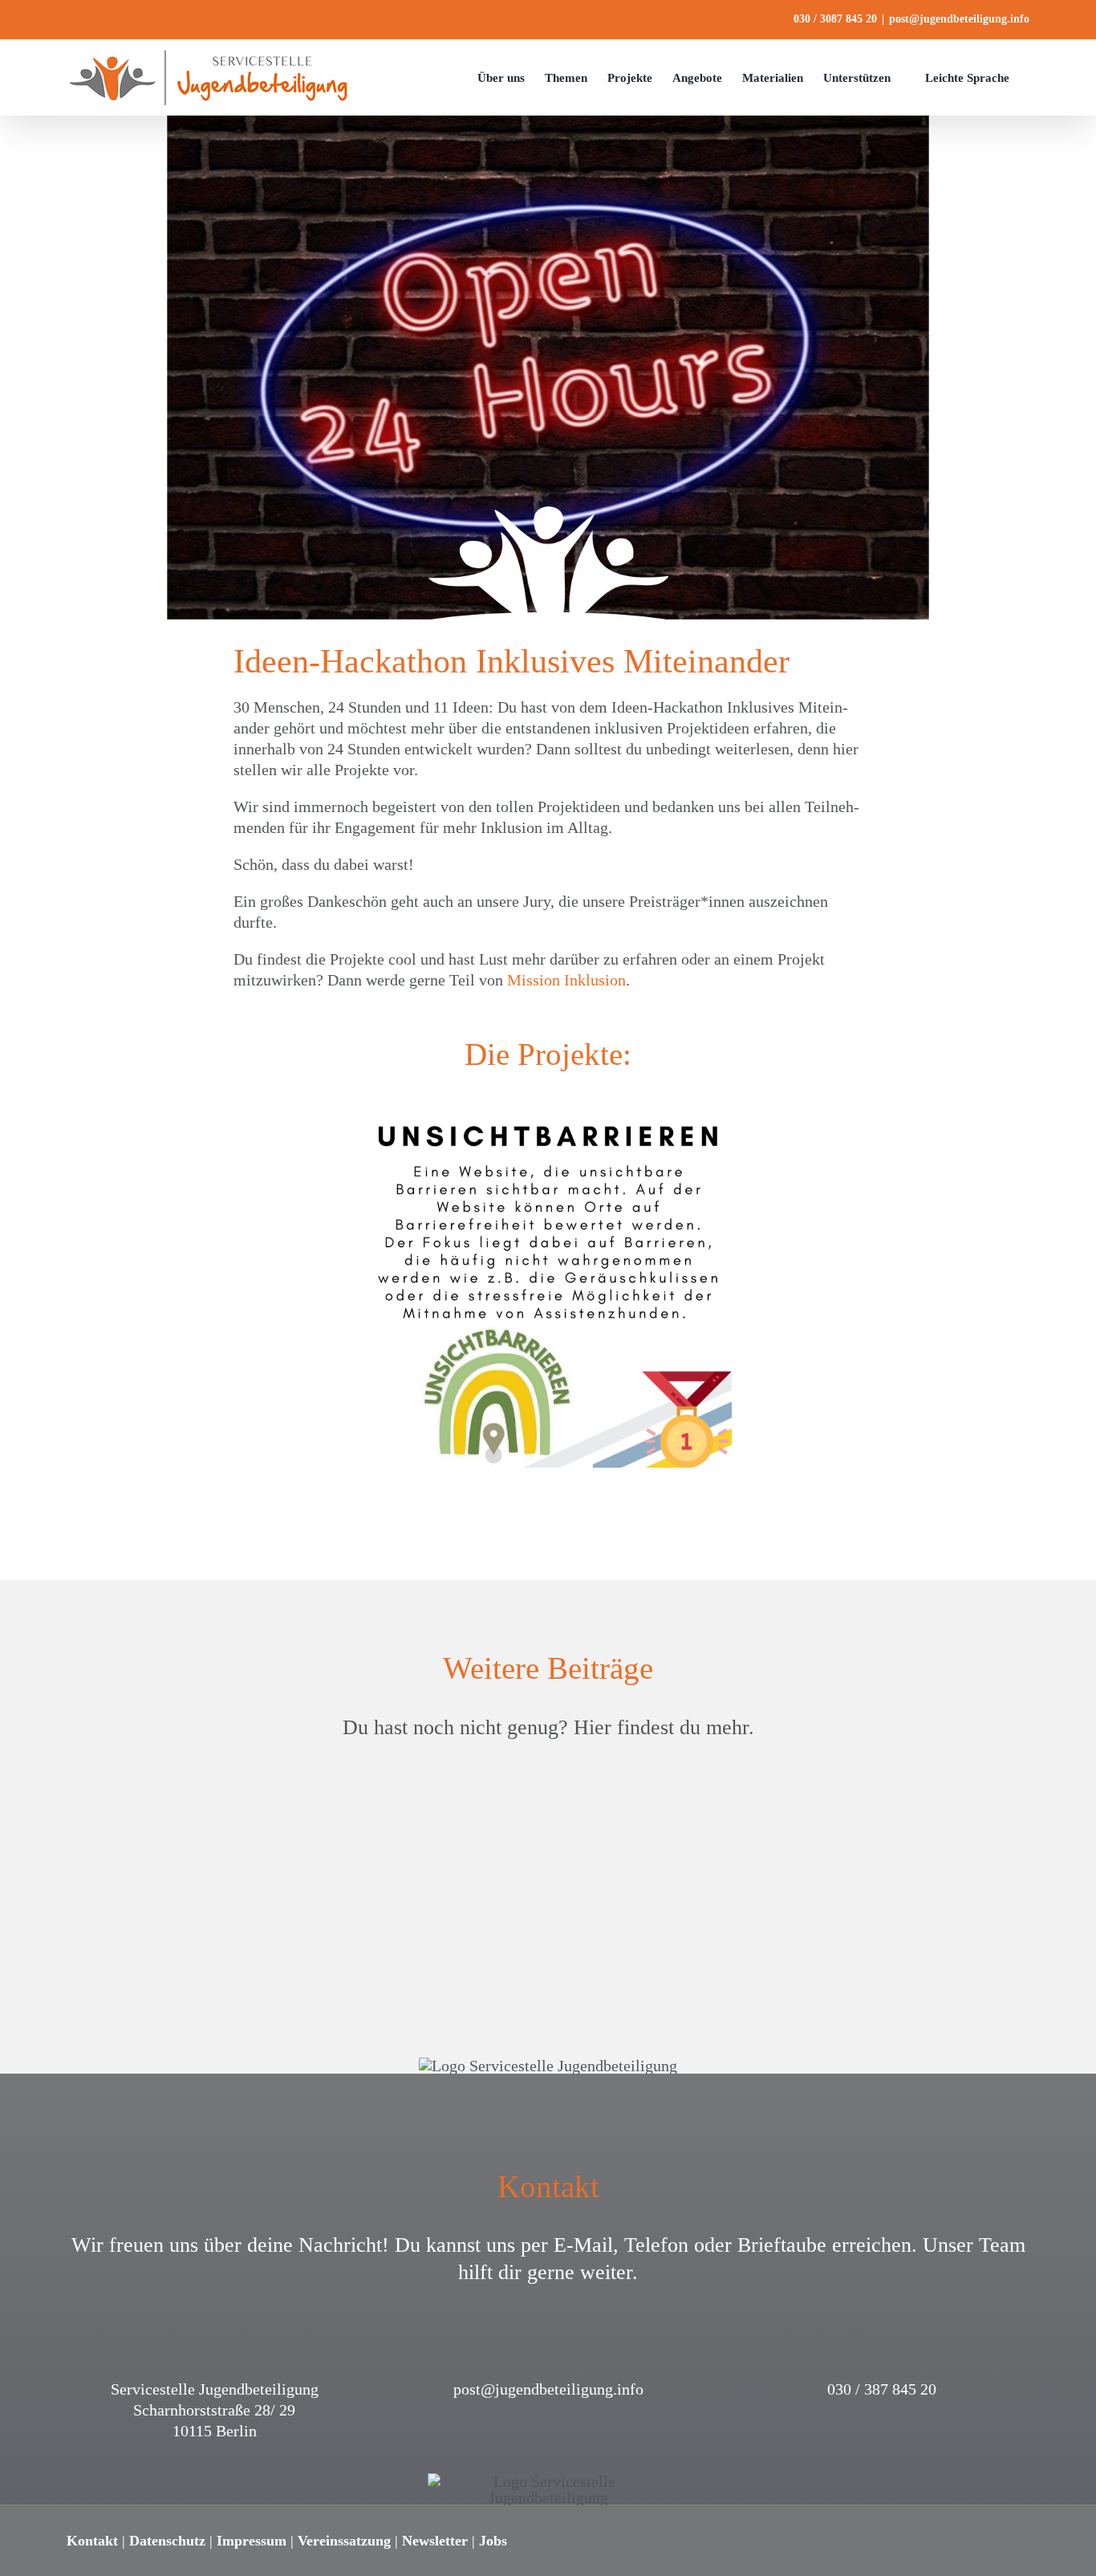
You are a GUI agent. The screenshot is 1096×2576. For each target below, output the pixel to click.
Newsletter (435, 2541)
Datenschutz (167, 2541)
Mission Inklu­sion (566, 980)
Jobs (493, 2541)
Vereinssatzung (344, 2541)
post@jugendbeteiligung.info (959, 19)
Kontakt (92, 2541)
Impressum (252, 2541)
